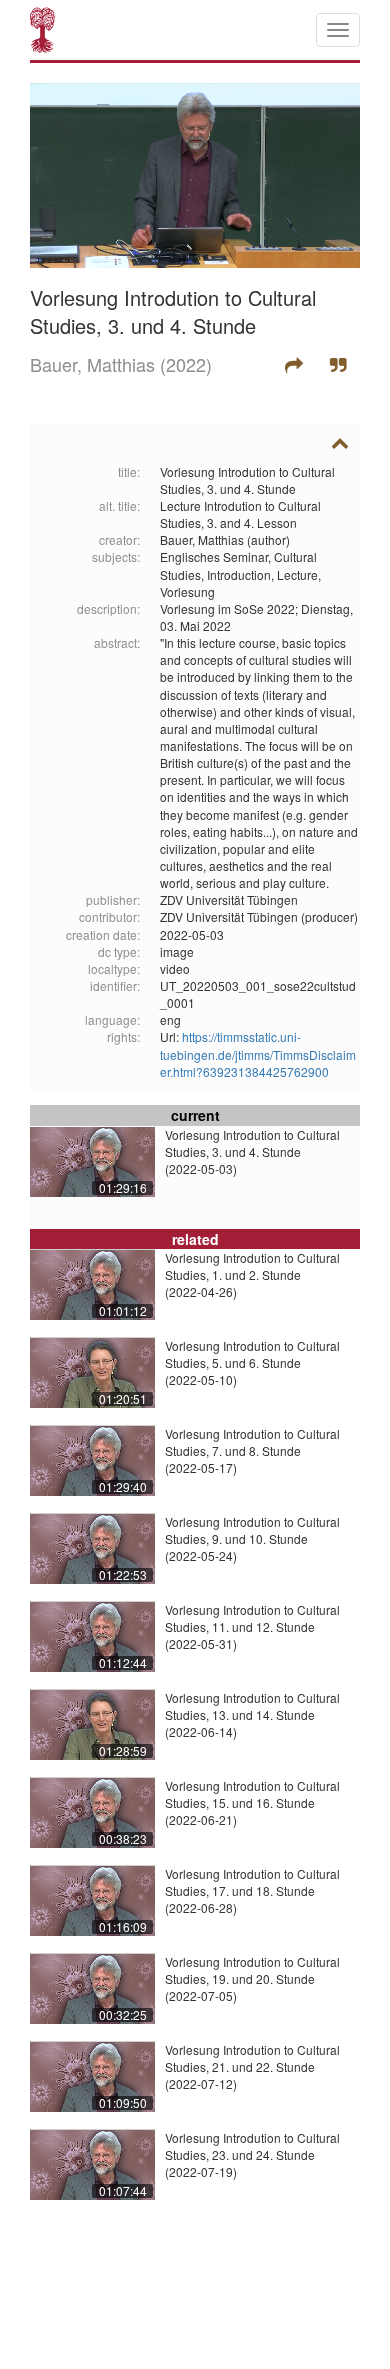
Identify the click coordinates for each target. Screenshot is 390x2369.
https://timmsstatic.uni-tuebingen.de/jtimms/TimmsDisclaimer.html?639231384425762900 (258, 1053)
